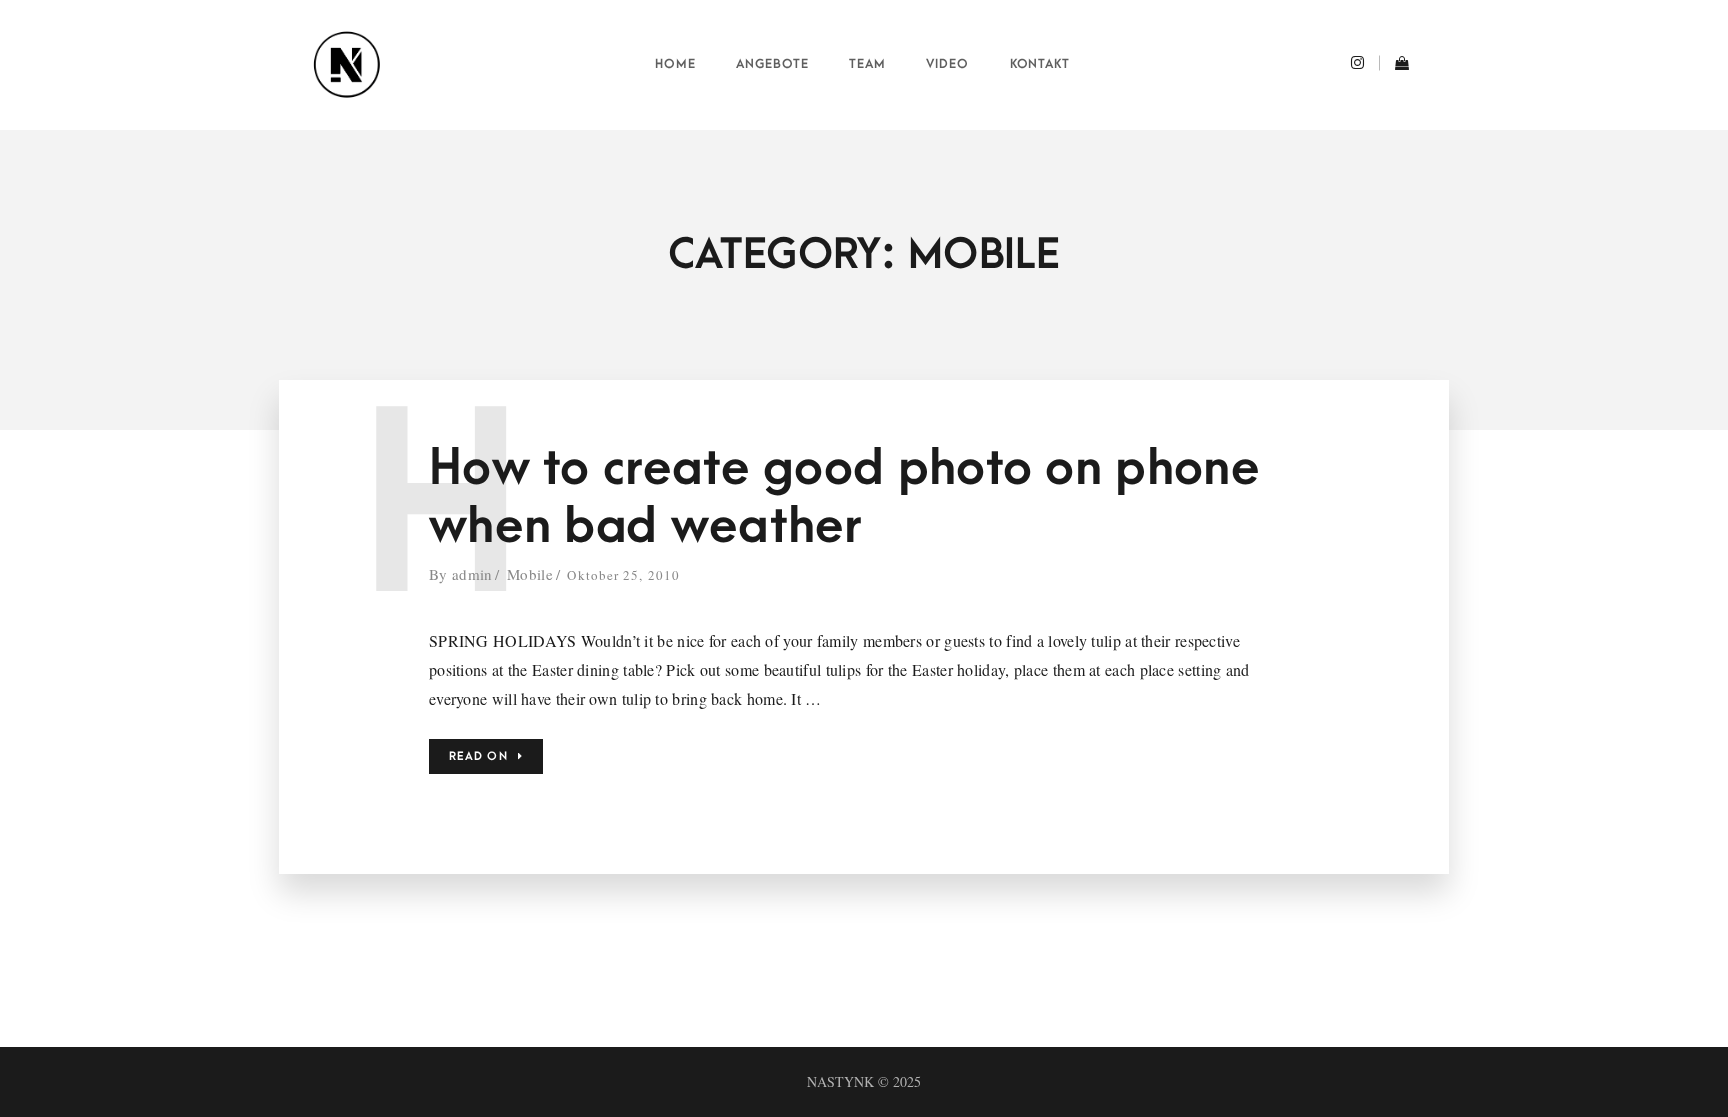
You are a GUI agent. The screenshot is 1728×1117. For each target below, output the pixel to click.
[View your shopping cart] (1394, 65)
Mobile (530, 574)
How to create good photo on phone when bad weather (844, 497)
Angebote (772, 64)
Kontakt (1040, 64)
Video (947, 64)
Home (675, 64)
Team (867, 64)
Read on (478, 756)
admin (472, 574)
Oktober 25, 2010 (623, 575)
